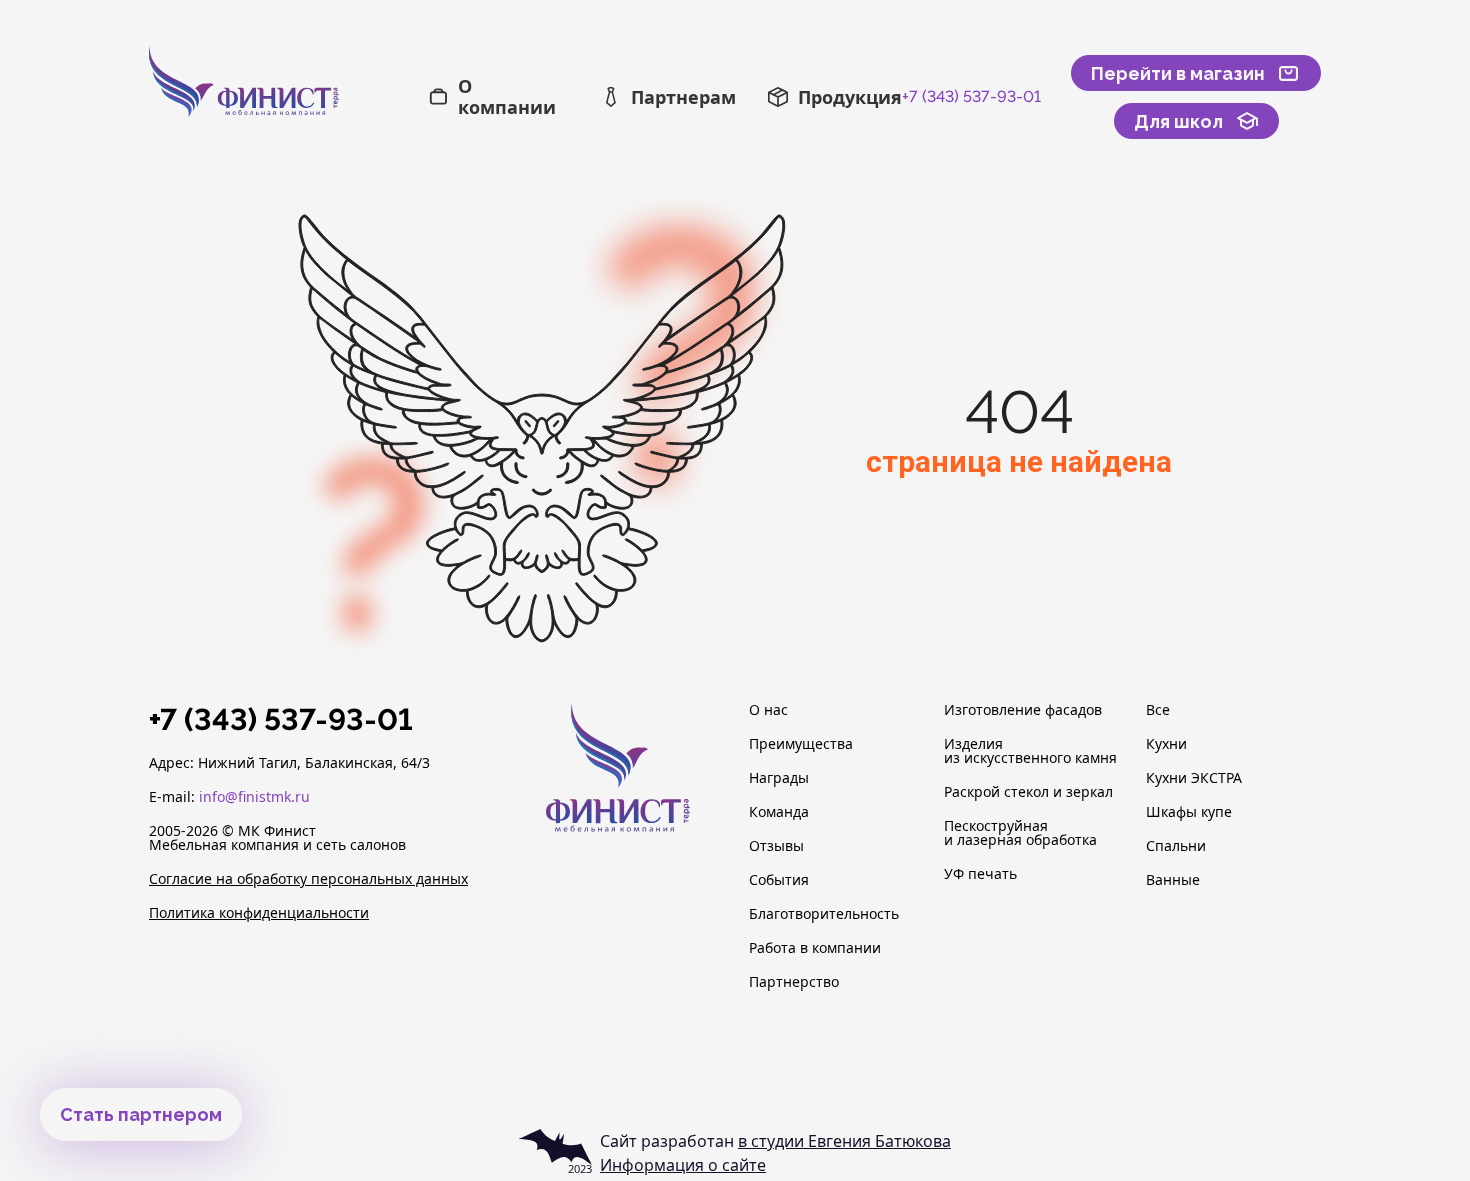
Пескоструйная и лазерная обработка (1020, 833)
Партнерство (794, 982)
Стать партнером (141, 1114)
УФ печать (980, 874)
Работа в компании (815, 948)
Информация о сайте (683, 1165)
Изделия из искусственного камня (1030, 751)
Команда (779, 812)
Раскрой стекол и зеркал (1028, 792)
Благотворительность (824, 914)
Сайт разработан (775, 1141)
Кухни (1166, 744)
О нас (768, 710)
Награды (779, 778)
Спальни (1176, 846)
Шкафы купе (1189, 812)
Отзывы (776, 846)
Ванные (1173, 880)
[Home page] (288, 97)
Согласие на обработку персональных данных (308, 879)
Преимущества (801, 744)
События (779, 880)
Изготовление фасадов (1023, 710)
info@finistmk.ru (254, 796)
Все (1158, 710)
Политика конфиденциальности (259, 913)
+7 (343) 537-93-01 (971, 96)
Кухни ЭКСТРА (1194, 778)
